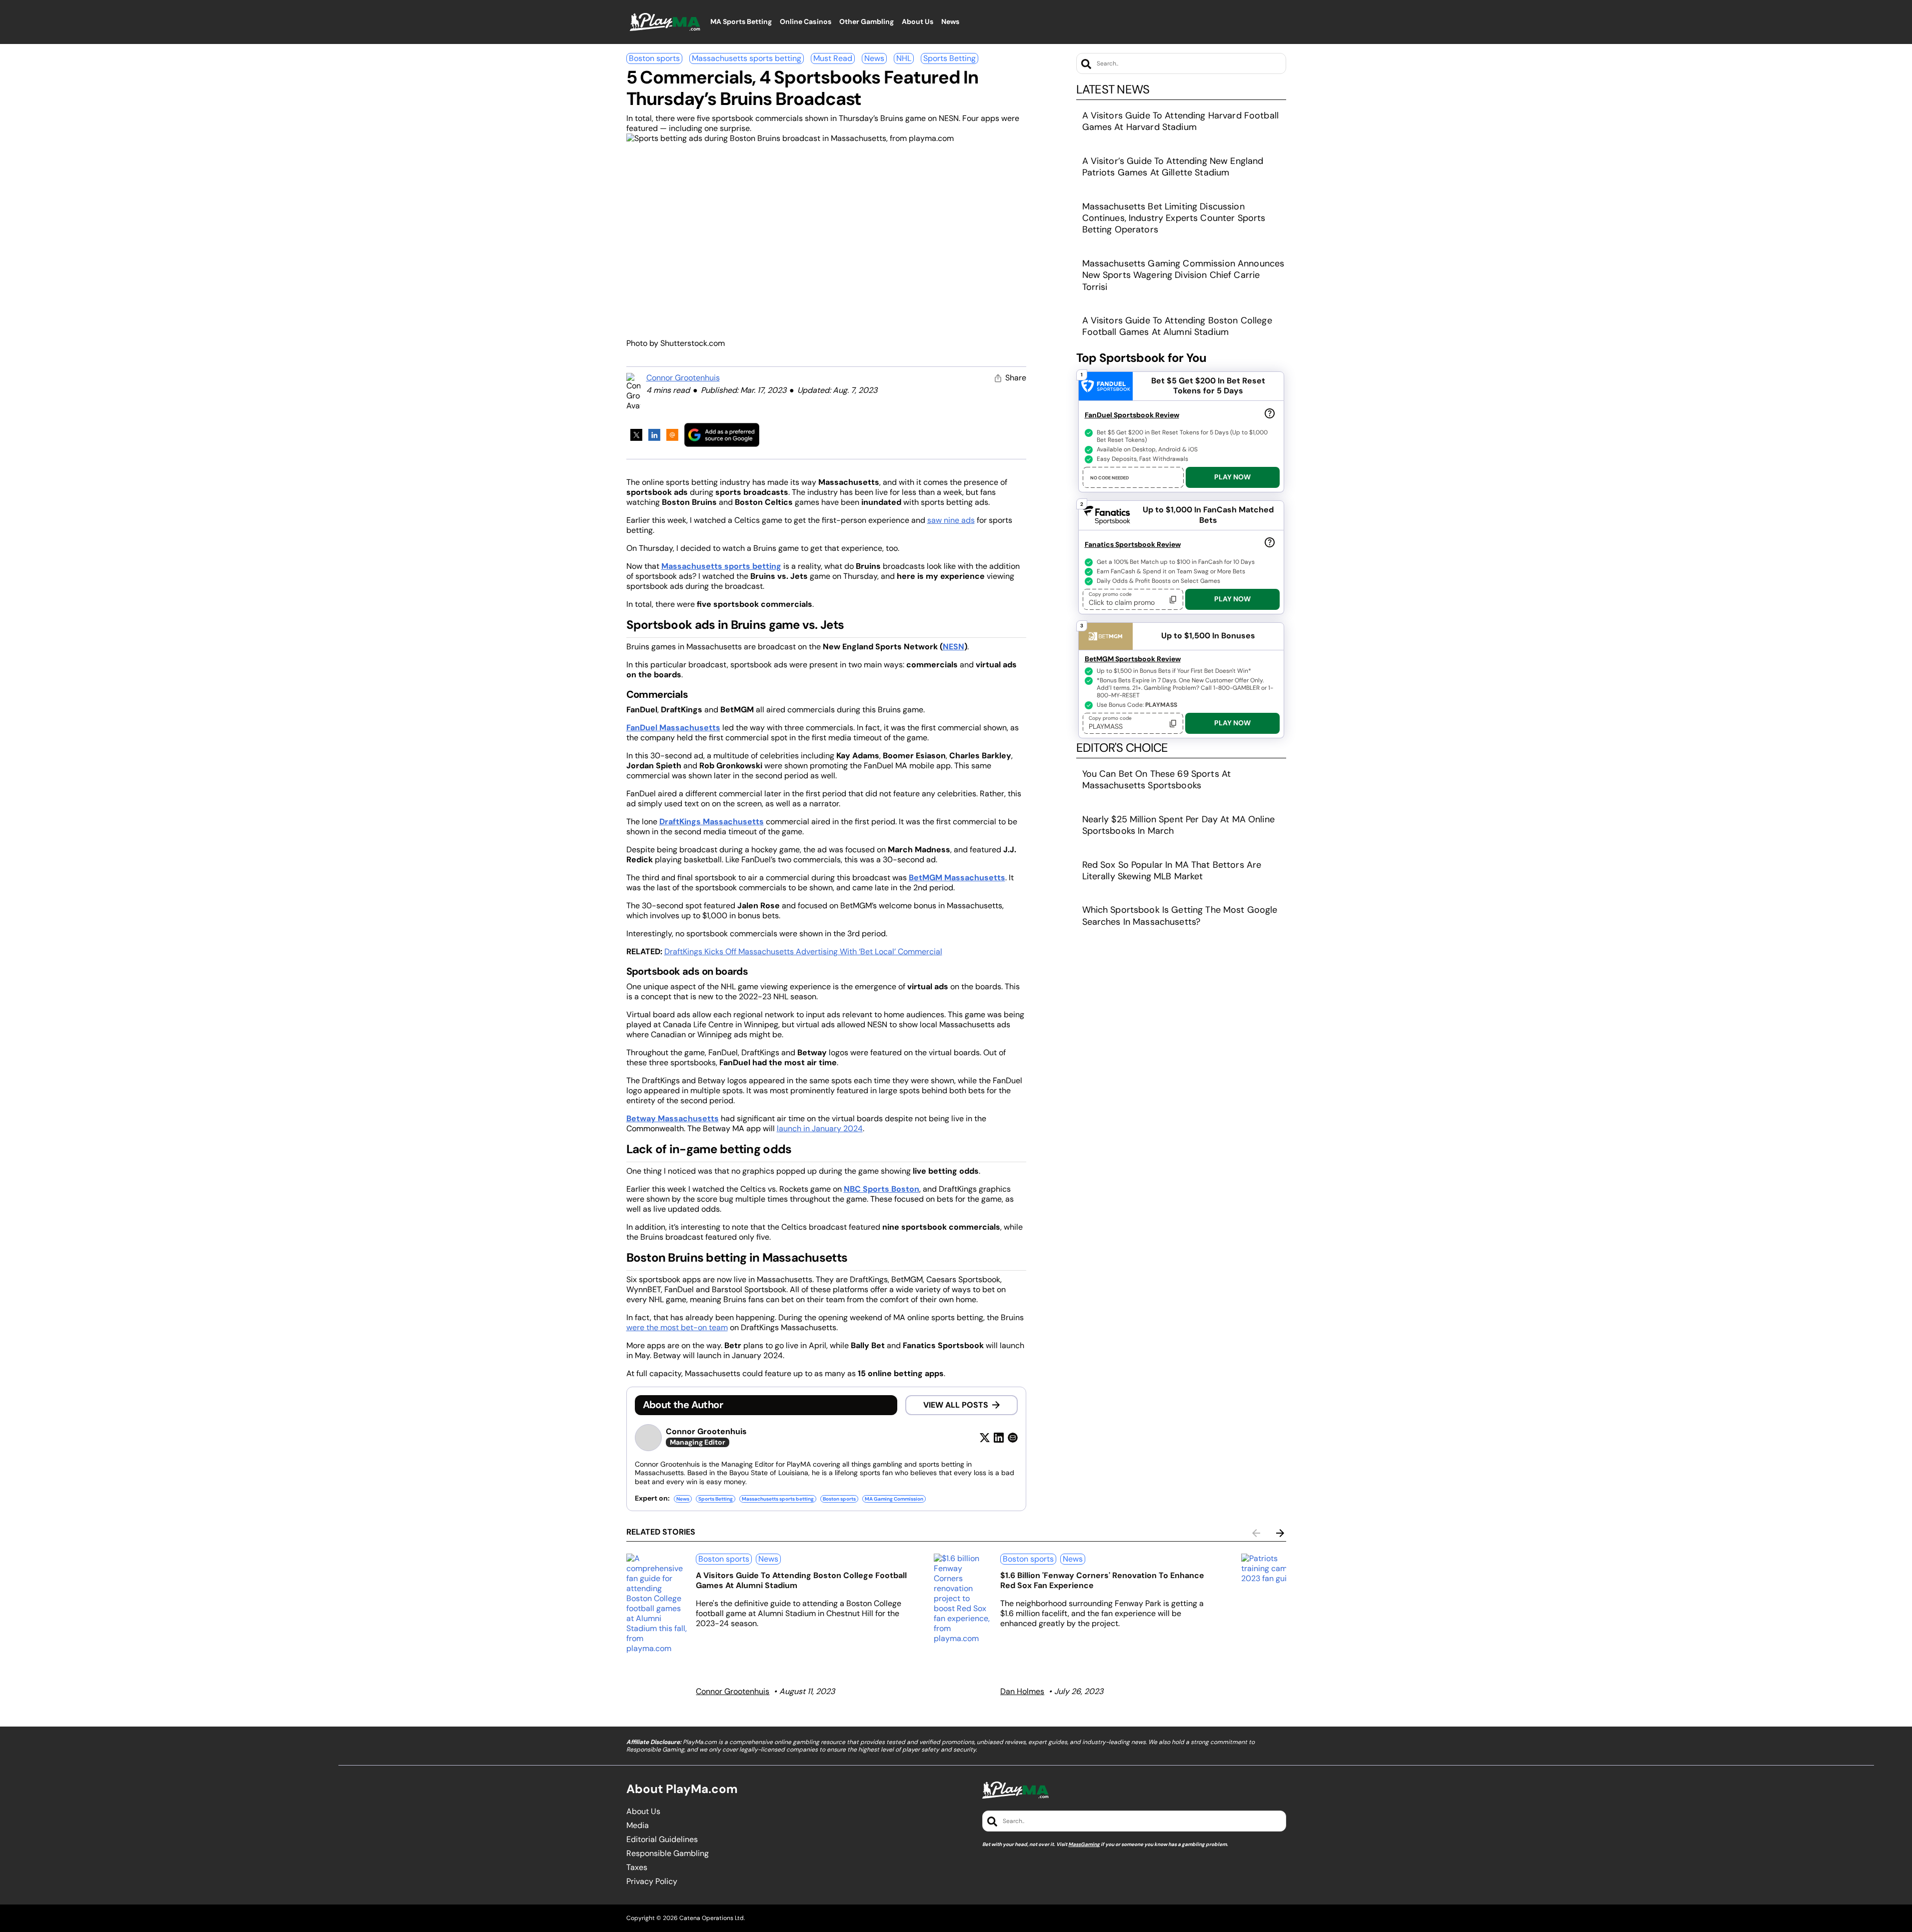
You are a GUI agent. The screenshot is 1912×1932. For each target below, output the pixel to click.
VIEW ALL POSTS (956, 1405)
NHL (904, 58)
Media (638, 1826)
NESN (954, 647)
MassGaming (1084, 1844)
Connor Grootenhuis (683, 378)
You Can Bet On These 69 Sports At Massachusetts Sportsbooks (1157, 780)
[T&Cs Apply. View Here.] (1270, 413)
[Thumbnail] (657, 1604)
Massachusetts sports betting (747, 58)
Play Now (1232, 477)
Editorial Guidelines (662, 1840)
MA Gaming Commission (894, 1499)
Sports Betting (950, 58)
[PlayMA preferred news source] (722, 435)
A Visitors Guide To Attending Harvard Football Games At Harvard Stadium (1180, 121)
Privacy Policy (652, 1882)
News (874, 58)
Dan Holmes (1022, 1691)
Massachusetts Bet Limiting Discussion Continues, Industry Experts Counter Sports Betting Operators (1174, 218)
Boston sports (654, 58)
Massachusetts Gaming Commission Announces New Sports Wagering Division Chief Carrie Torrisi (1183, 275)
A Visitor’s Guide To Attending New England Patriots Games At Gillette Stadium (1173, 167)
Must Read (833, 58)
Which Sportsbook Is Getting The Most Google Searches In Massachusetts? (1180, 916)
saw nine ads (951, 520)
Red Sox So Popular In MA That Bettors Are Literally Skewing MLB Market (1172, 871)
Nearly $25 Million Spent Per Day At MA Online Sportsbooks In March (1178, 825)
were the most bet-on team (677, 1327)
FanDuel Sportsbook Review (1132, 415)
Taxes (637, 1868)
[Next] (1280, 1533)
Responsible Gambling (668, 1854)
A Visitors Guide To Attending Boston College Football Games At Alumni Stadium (1177, 326)
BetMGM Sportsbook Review (1133, 659)
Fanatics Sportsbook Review (1133, 544)
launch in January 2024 (820, 1128)
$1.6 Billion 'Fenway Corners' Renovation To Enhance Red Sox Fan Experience (1102, 1580)
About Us (643, 1812)
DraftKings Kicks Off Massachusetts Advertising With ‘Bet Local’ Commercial (803, 952)
